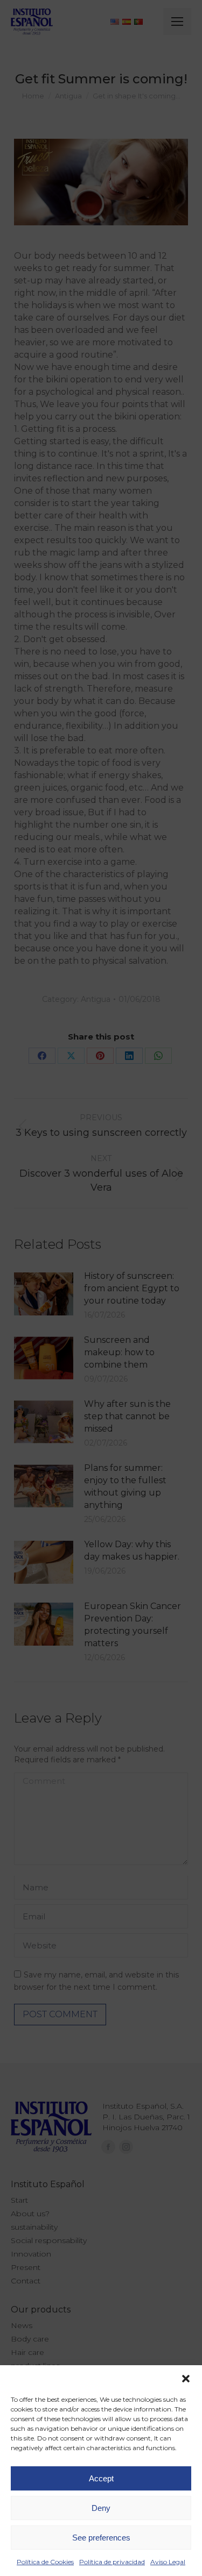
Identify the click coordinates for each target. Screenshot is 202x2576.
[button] (186, 2379)
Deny (101, 2508)
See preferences (101, 2538)
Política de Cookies (45, 2562)
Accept (101, 2478)
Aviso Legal (168, 2562)
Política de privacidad (112, 2562)
